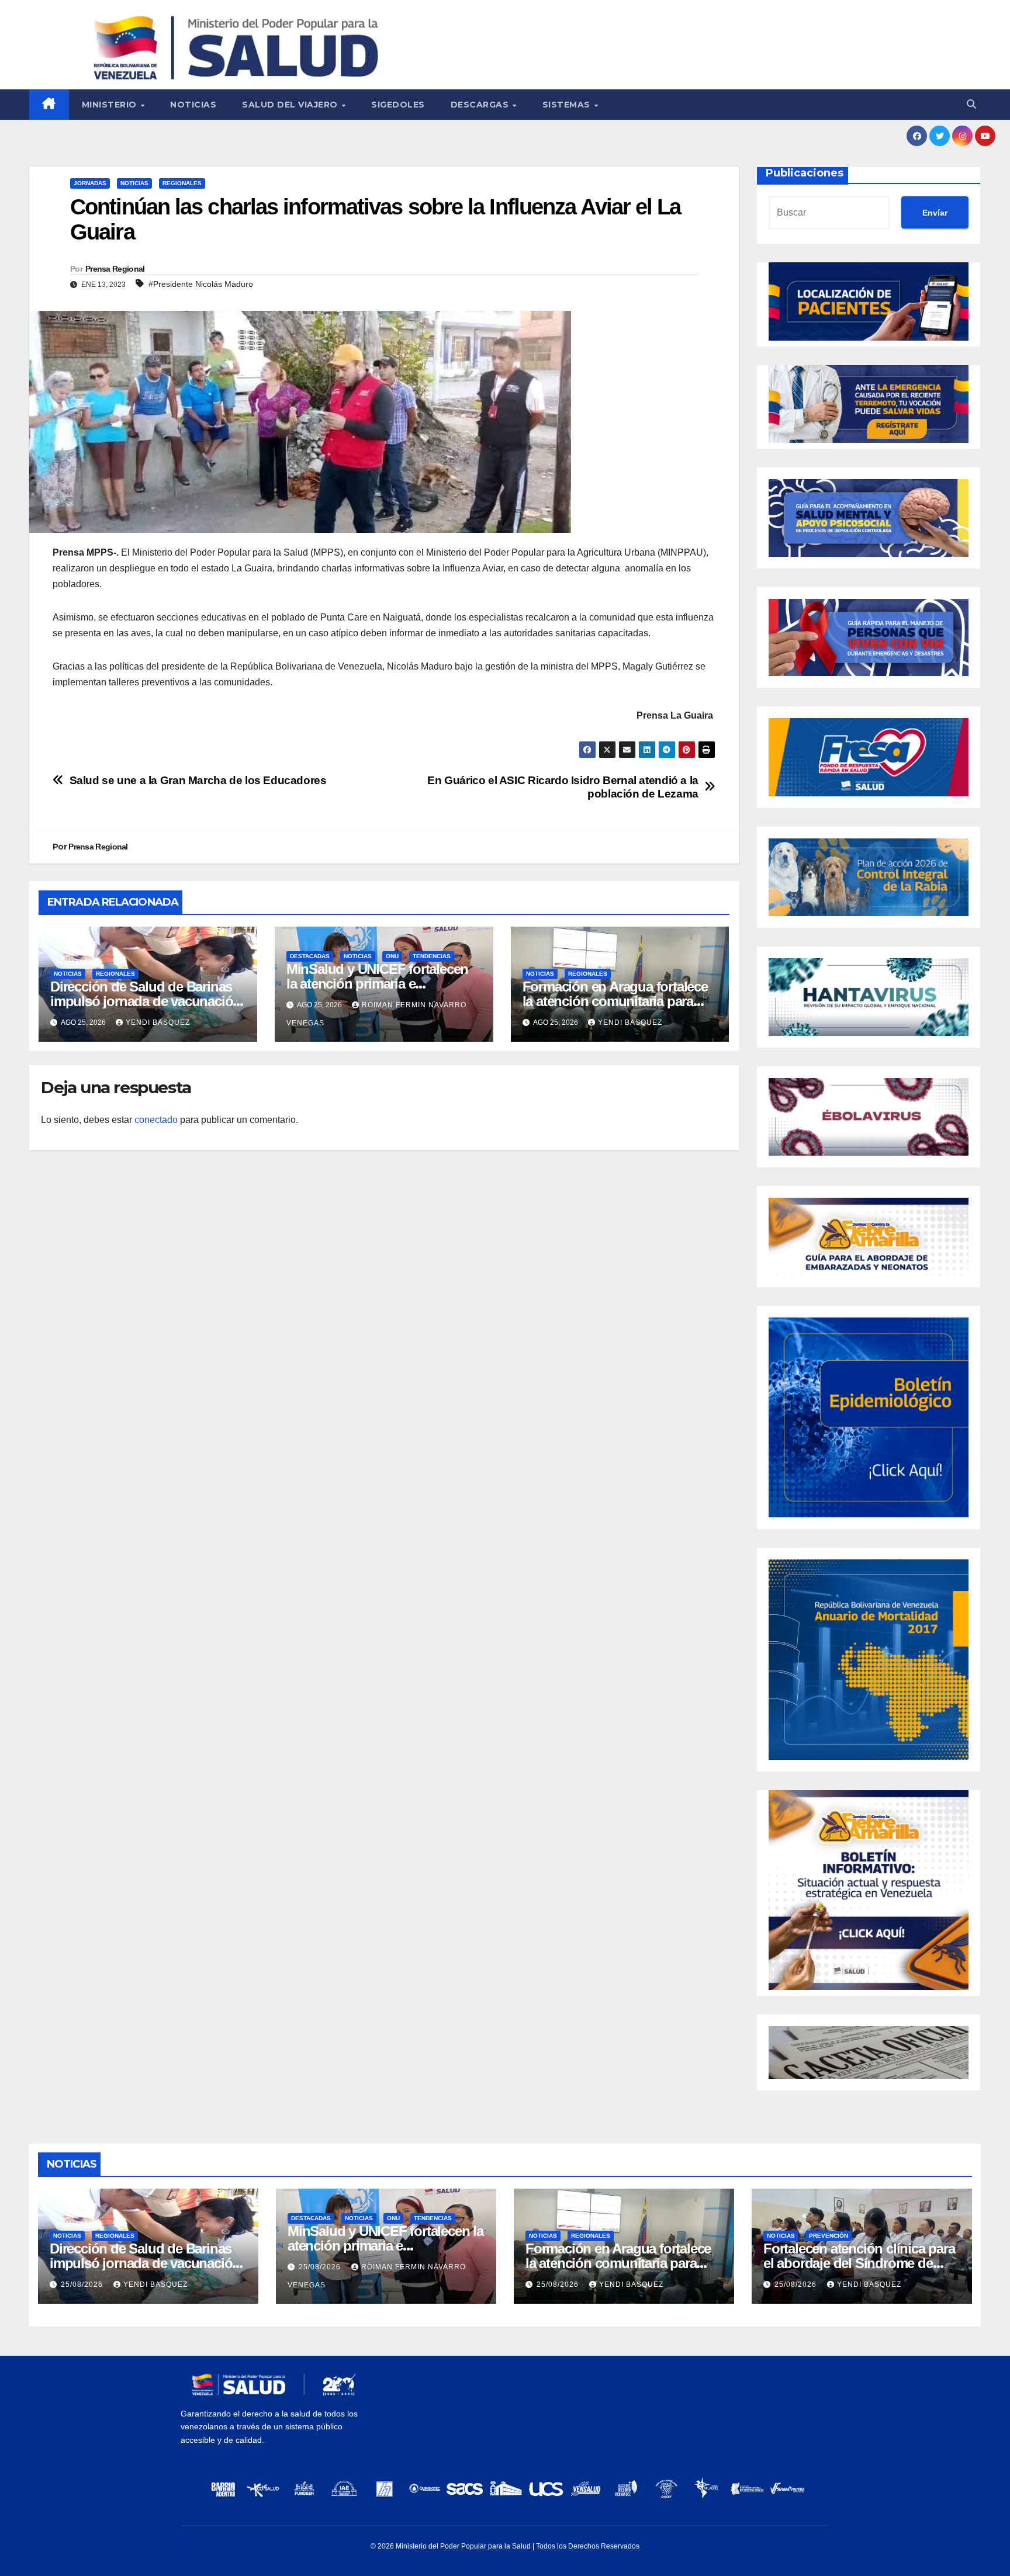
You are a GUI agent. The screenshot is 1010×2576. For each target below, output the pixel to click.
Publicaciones (805, 173)
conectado (156, 1120)
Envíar (935, 213)
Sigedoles (398, 105)
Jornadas (90, 183)
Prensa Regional (115, 269)
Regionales (182, 183)
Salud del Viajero (291, 105)
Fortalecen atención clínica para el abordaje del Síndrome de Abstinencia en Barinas (859, 2263)
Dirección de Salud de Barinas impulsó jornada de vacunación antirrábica (146, 1001)
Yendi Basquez (158, 1022)
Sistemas (568, 105)
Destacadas (310, 956)
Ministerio (111, 105)
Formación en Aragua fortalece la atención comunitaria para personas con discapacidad (615, 1001)
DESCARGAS (481, 105)
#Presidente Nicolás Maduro (201, 284)
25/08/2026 (83, 2284)
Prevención (829, 2236)
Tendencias (432, 956)
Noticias (193, 105)
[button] (971, 104)
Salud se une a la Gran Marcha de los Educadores (198, 780)
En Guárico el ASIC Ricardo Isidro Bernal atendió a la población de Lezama (563, 787)
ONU (392, 956)
